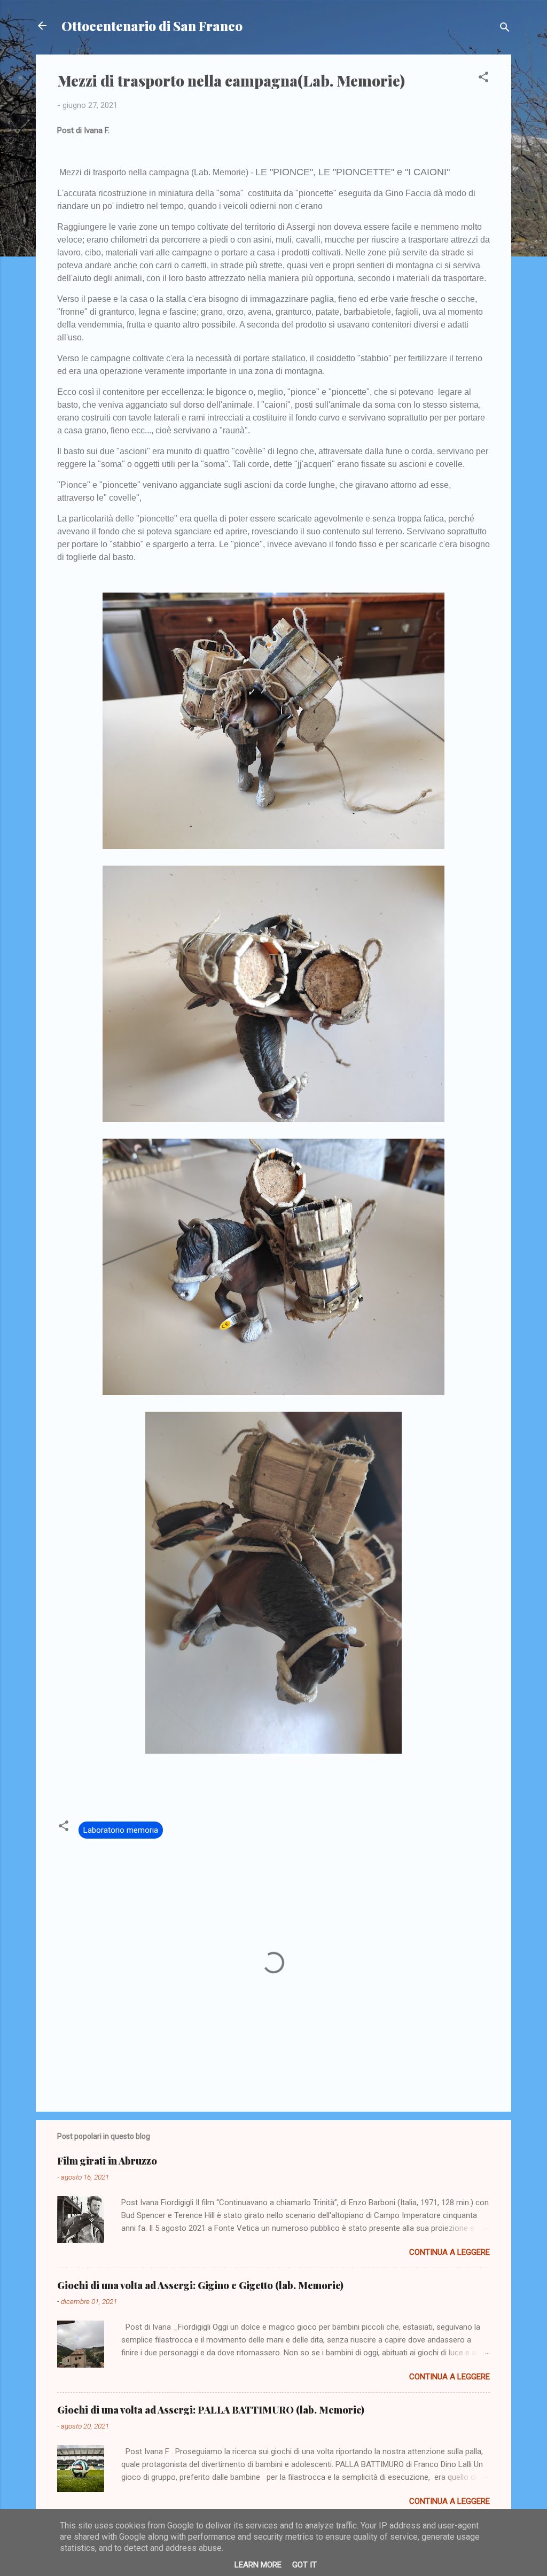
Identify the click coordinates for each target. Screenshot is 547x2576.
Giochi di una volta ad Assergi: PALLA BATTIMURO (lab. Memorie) (211, 2410)
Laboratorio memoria (121, 1830)
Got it (304, 2565)
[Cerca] (505, 29)
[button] (483, 79)
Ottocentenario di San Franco (152, 26)
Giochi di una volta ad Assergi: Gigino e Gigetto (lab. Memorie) (200, 2285)
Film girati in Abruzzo (107, 2161)
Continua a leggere (450, 2252)
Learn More (258, 2565)
